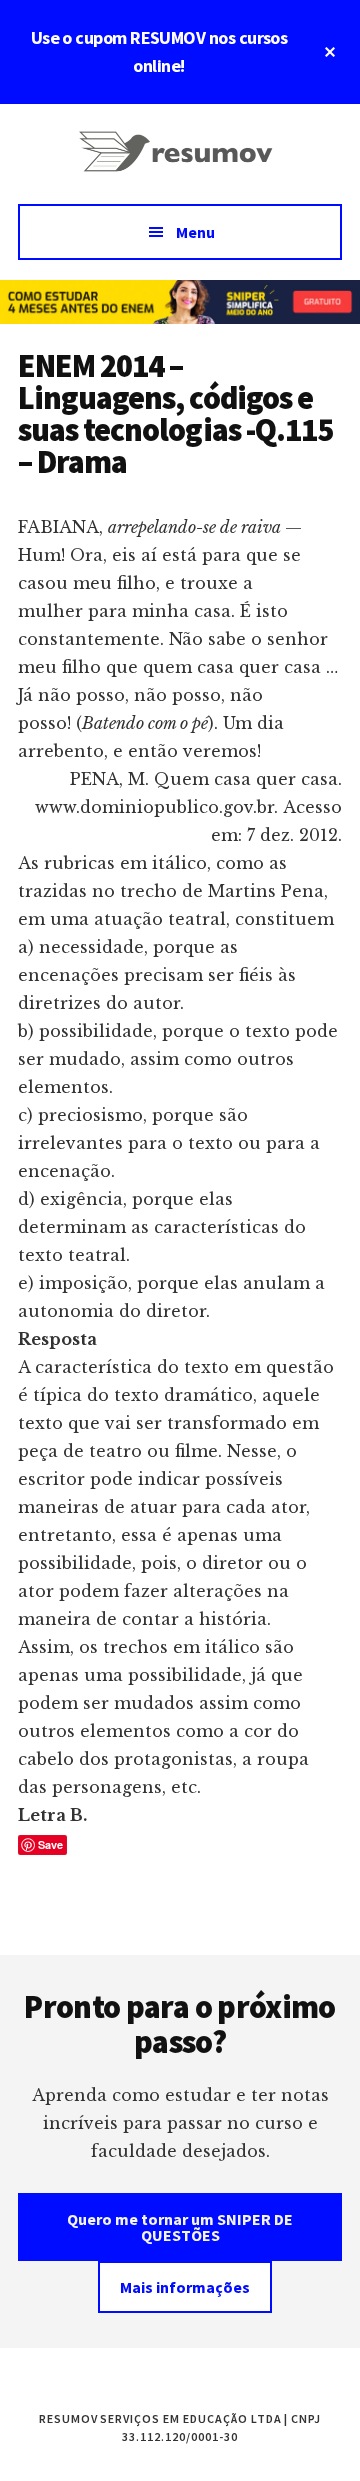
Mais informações (185, 2287)
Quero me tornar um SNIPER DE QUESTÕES (180, 2227)
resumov (180, 164)
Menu (195, 232)
